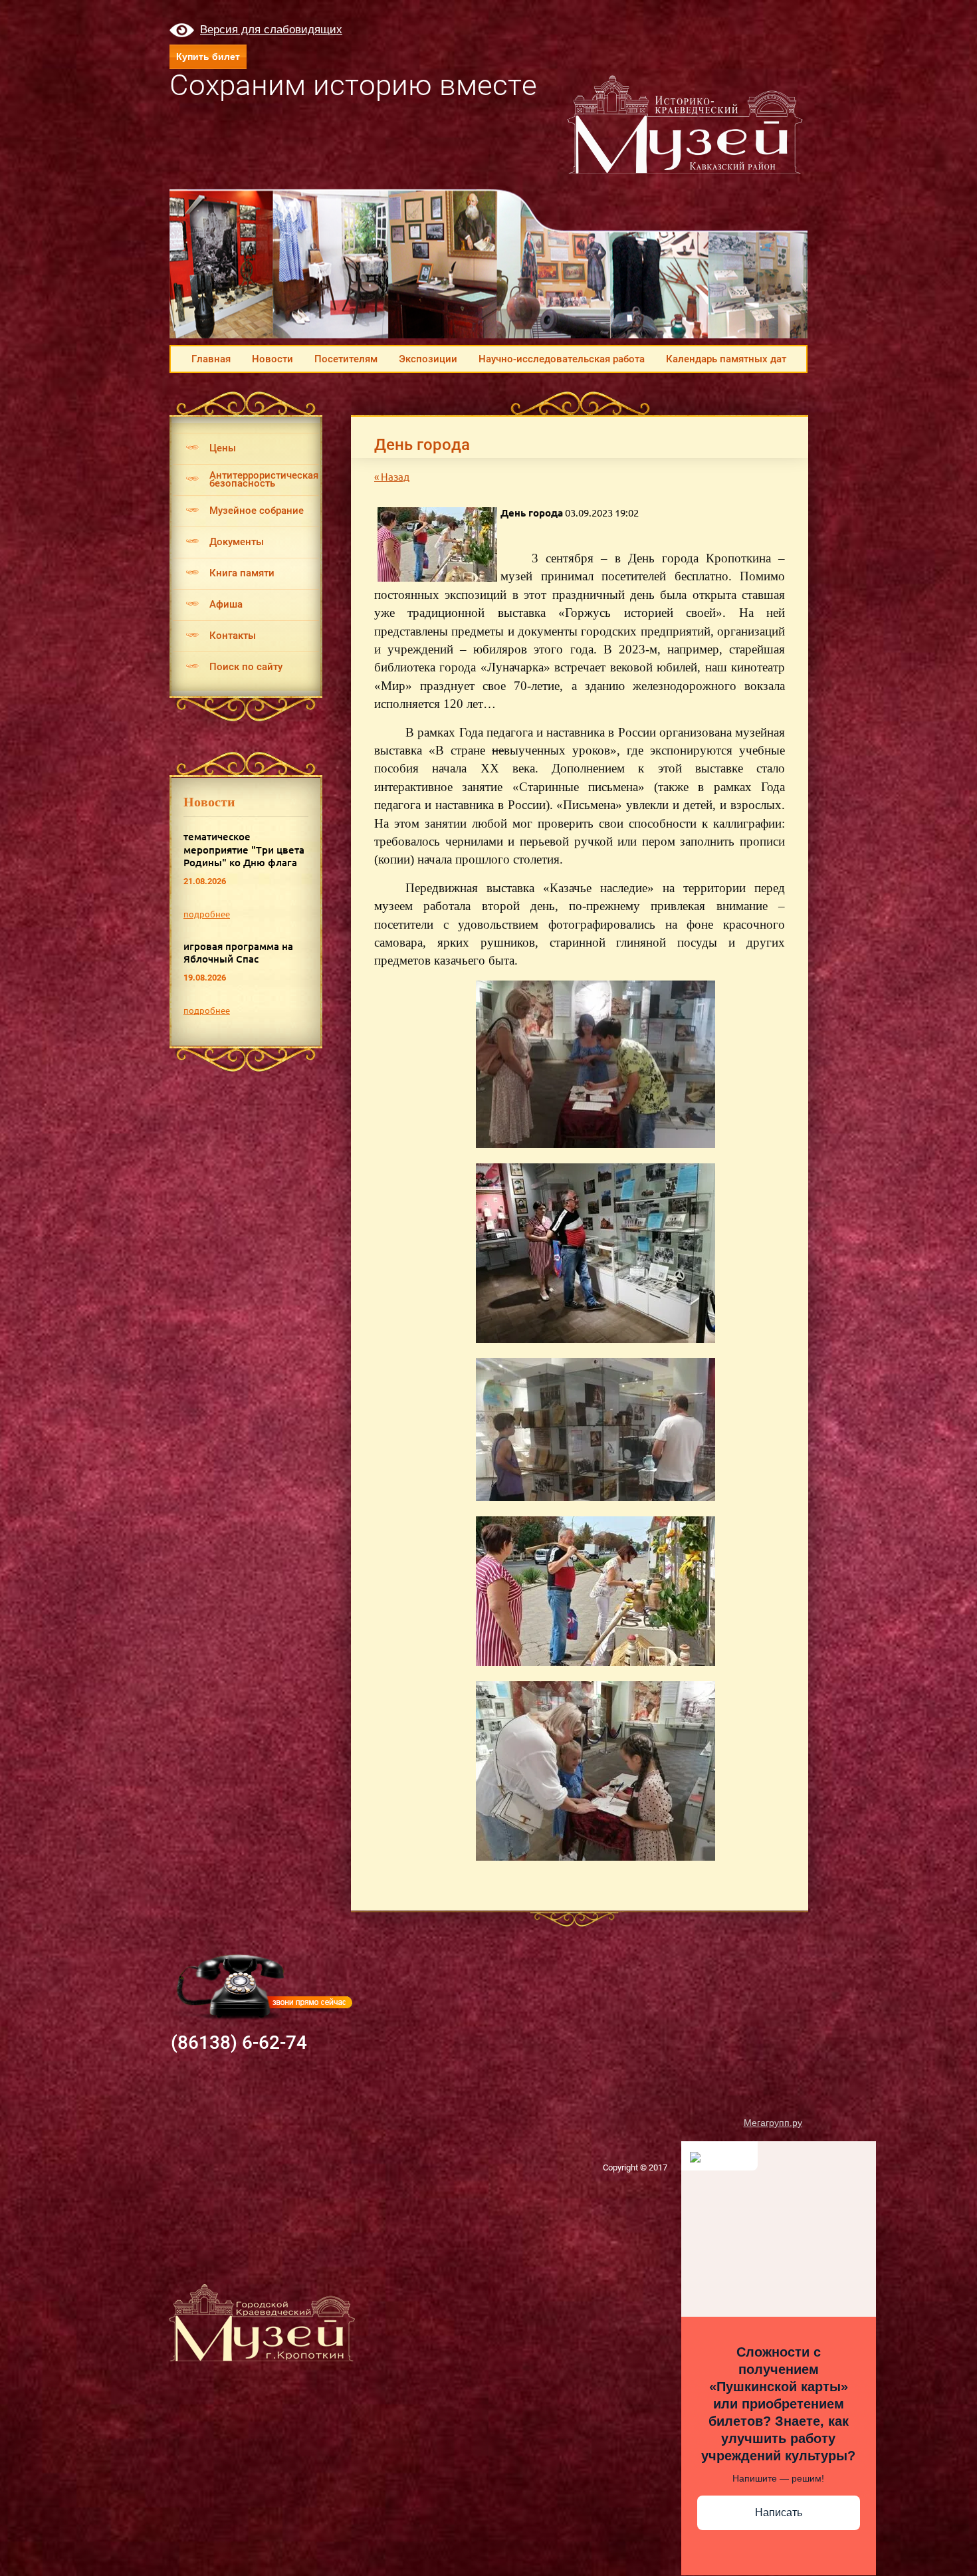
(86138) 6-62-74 (239, 2043)
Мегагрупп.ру (773, 2123)
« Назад (392, 477)
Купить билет (208, 57)
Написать (779, 2513)
